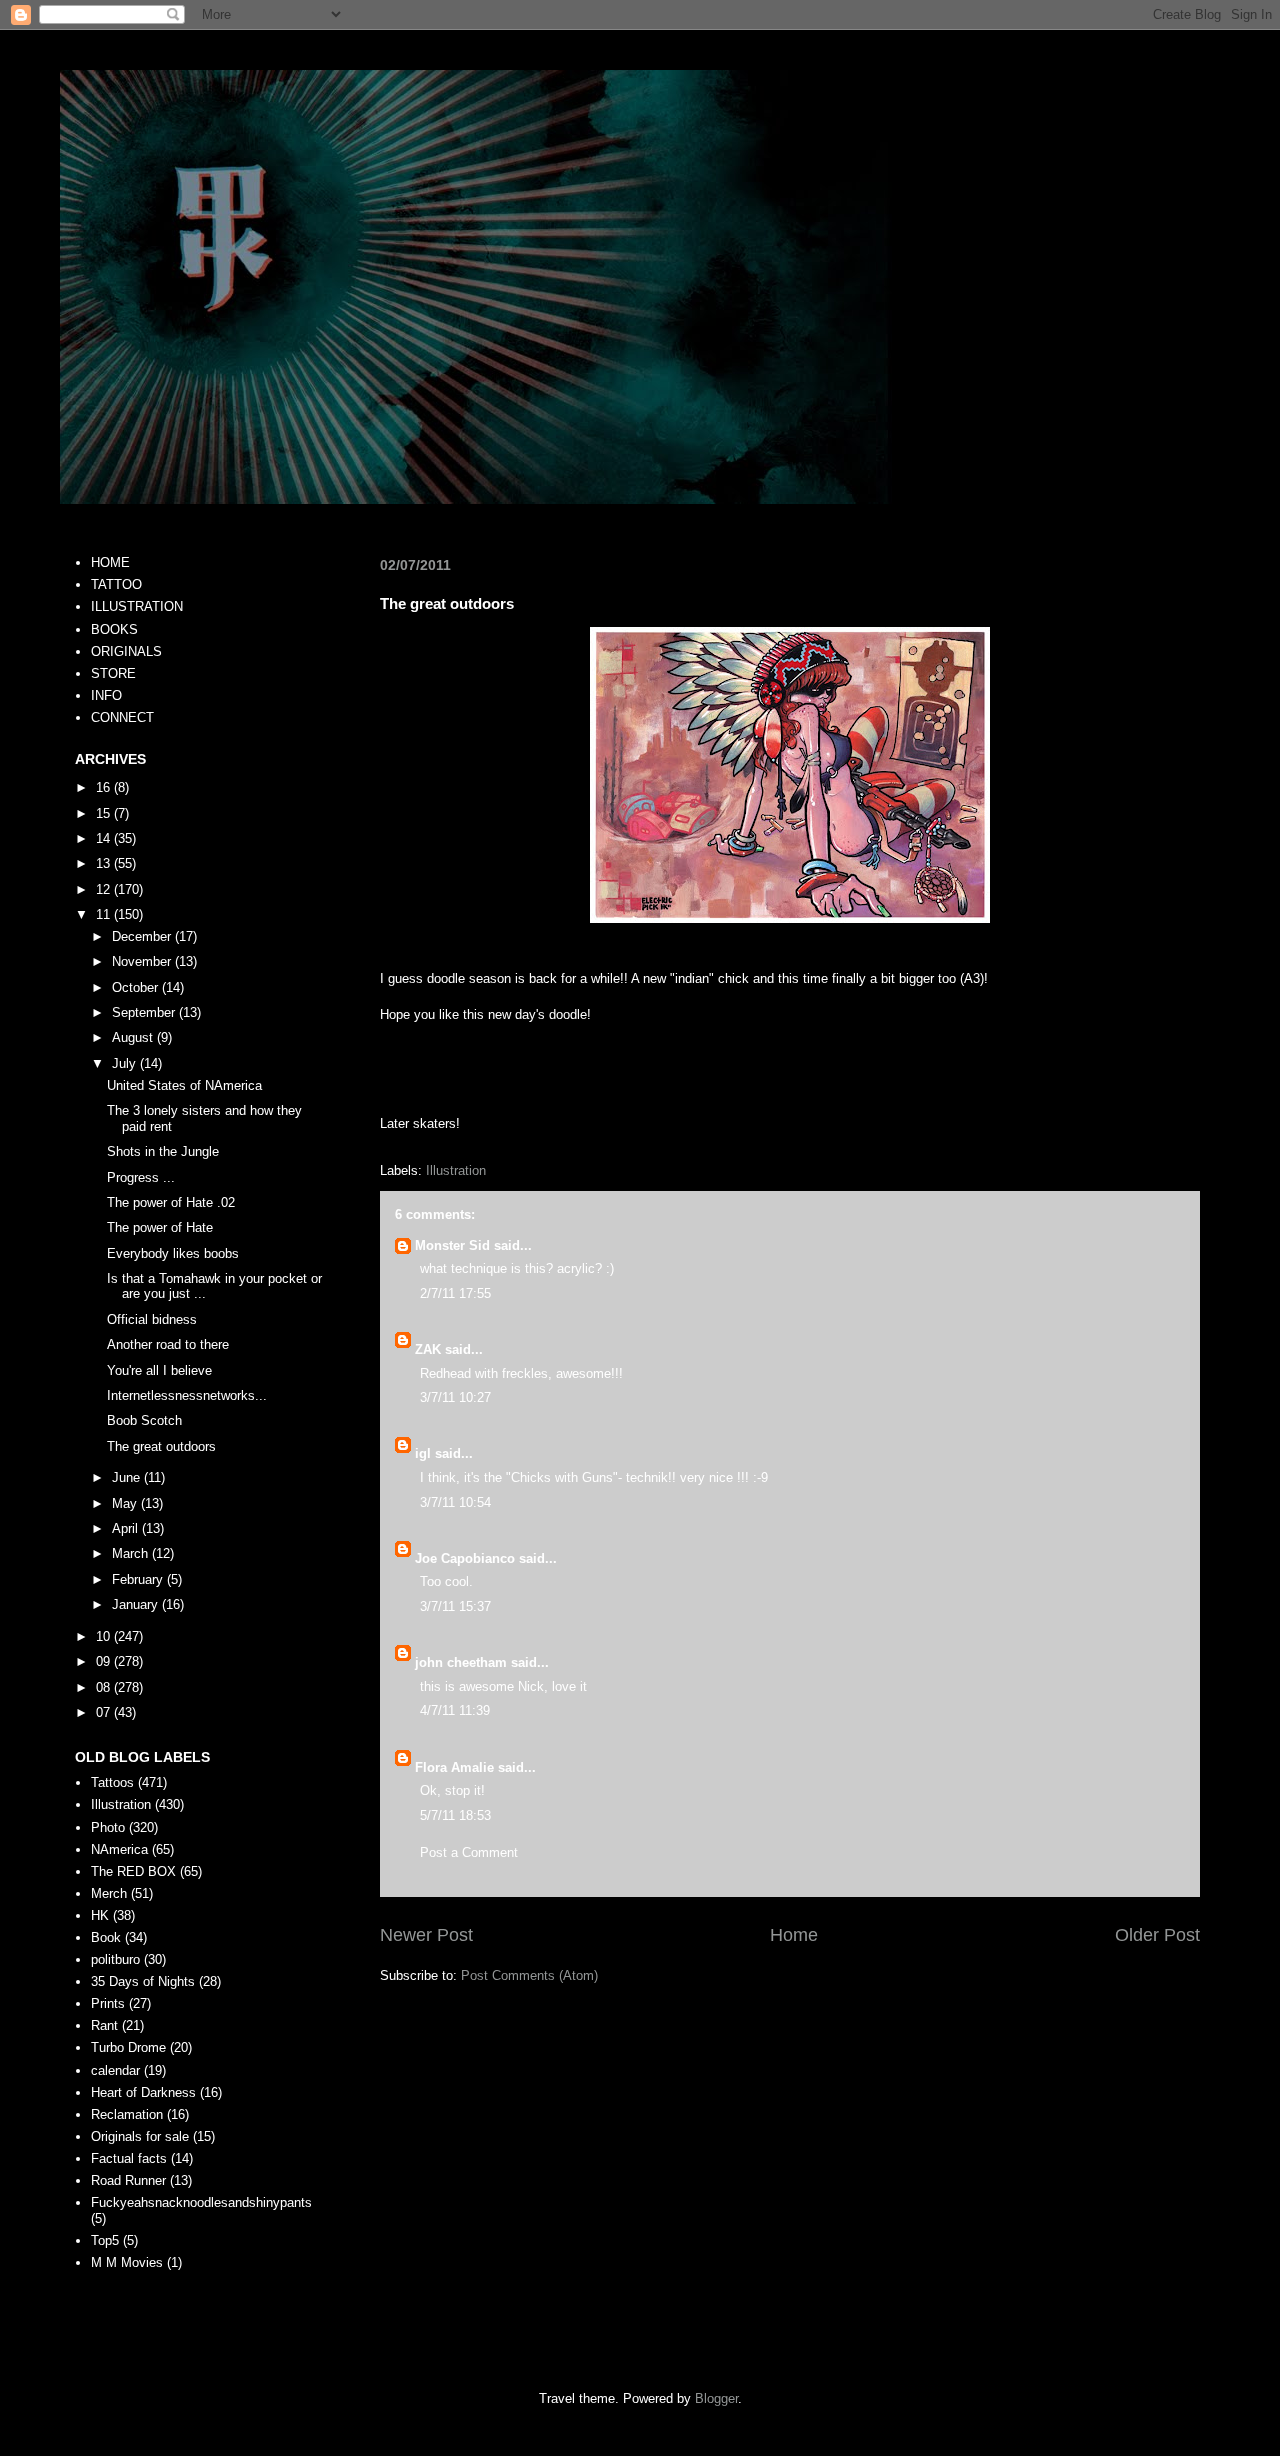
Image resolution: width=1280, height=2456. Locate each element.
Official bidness (152, 1319)
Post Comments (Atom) (529, 1975)
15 (105, 813)
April (127, 1528)
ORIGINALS (126, 651)
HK (100, 1915)
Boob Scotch (144, 1420)
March (132, 1553)
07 (105, 1712)
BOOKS (114, 629)
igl (423, 1453)
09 (105, 1661)
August (134, 1037)
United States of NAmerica (184, 1085)
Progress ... (141, 1177)
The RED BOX (133, 1871)
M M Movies (127, 2262)
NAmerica (119, 1849)
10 (105, 1636)
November (143, 961)
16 (105, 787)
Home (794, 1935)
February (139, 1579)
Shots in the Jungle (163, 1151)
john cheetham (461, 1662)
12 (105, 889)
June (128, 1477)
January (137, 1604)
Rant (104, 2025)
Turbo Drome (128, 2047)
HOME (110, 562)
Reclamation (127, 2114)
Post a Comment (469, 1852)
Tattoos (112, 1782)
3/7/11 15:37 (455, 1606)
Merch (109, 1893)
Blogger (716, 2398)
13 (105, 863)
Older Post (1157, 1935)
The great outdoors (161, 1446)
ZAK (428, 1349)
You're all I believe (159, 1370)
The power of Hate (160, 1227)
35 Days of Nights (143, 1981)
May (126, 1503)
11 (105, 914)
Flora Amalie (454, 1767)
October (137, 987)
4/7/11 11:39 (455, 1710)
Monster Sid (452, 1245)
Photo (108, 1827)
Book (106, 1937)
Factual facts (129, 2158)
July (126, 1063)
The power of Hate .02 (171, 1202)
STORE (113, 673)
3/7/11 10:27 (455, 1397)
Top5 (105, 2240)
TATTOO (116, 584)
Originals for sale (140, 2136)
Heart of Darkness (143, 2092)
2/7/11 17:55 (455, 1293)
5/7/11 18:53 (455, 1815)
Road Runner (128, 2180)
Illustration (456, 1170)
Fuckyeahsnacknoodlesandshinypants (201, 2202)
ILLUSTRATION (137, 606)
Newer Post (426, 1935)
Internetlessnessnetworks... (187, 1395)
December (143, 936)
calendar (115, 2070)
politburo (115, 1959)
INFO (106, 695)
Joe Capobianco (465, 1558)
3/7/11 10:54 (455, 1502)
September (145, 1012)
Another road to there (168, 1344)
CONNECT (122, 717)
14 (105, 838)
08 (105, 1687)
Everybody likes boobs (173, 1253)
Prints (108, 2003)
